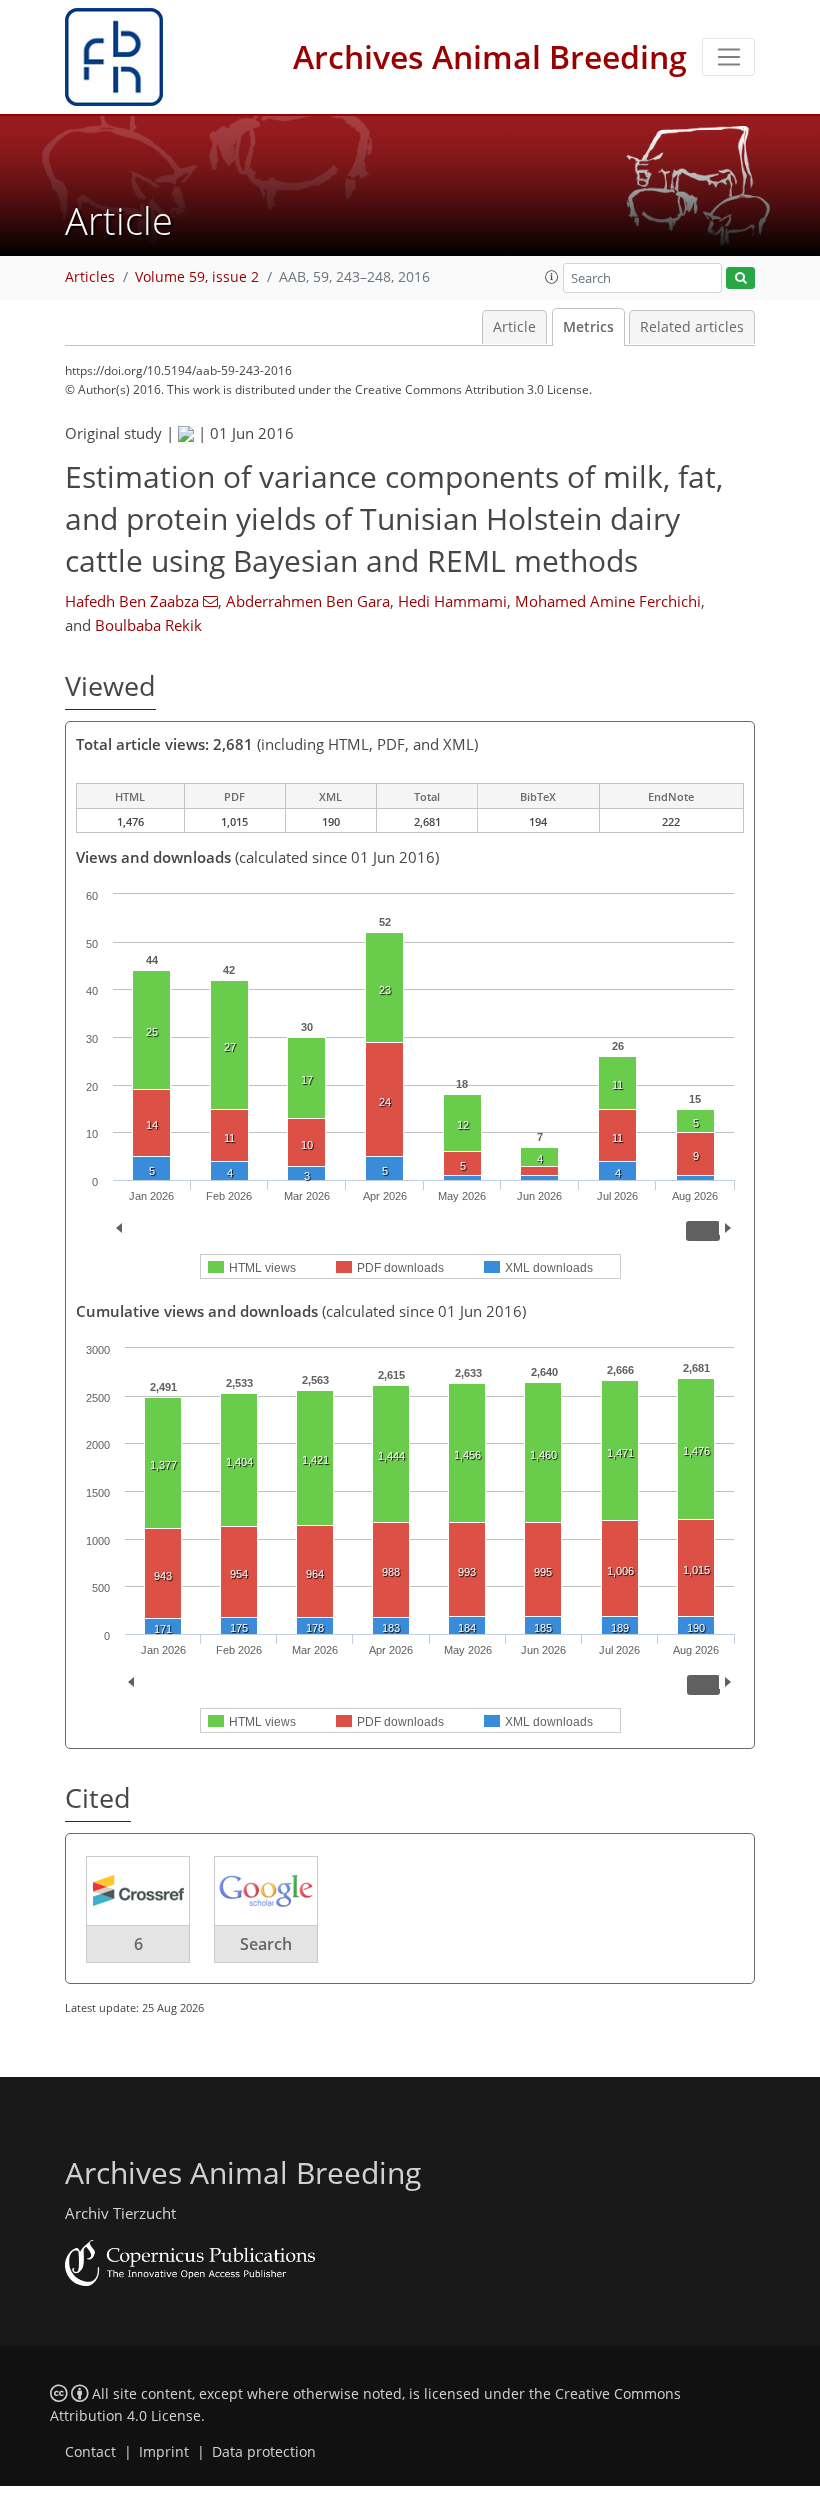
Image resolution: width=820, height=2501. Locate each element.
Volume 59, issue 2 (197, 277)
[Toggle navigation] (728, 57)
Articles (90, 277)
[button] (552, 277)
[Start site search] (740, 278)
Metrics (588, 327)
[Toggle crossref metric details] (138, 1890)
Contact (90, 2452)
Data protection (264, 2452)
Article (514, 327)
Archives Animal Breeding (490, 56)
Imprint (164, 2452)
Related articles (692, 327)
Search (266, 1944)
